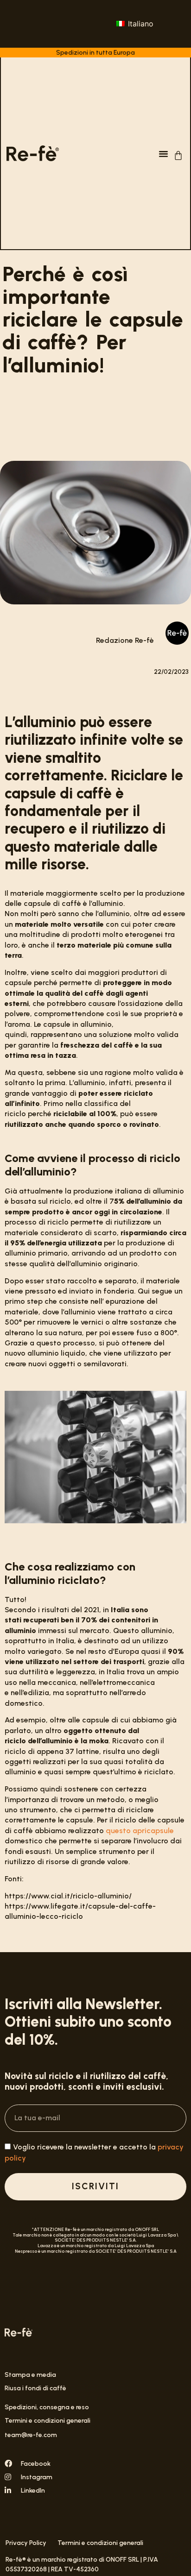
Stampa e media (30, 2375)
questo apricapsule (140, 1831)
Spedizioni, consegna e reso (47, 2407)
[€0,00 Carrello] (178, 155)
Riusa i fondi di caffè (35, 2388)
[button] (163, 153)
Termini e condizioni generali (48, 2421)
